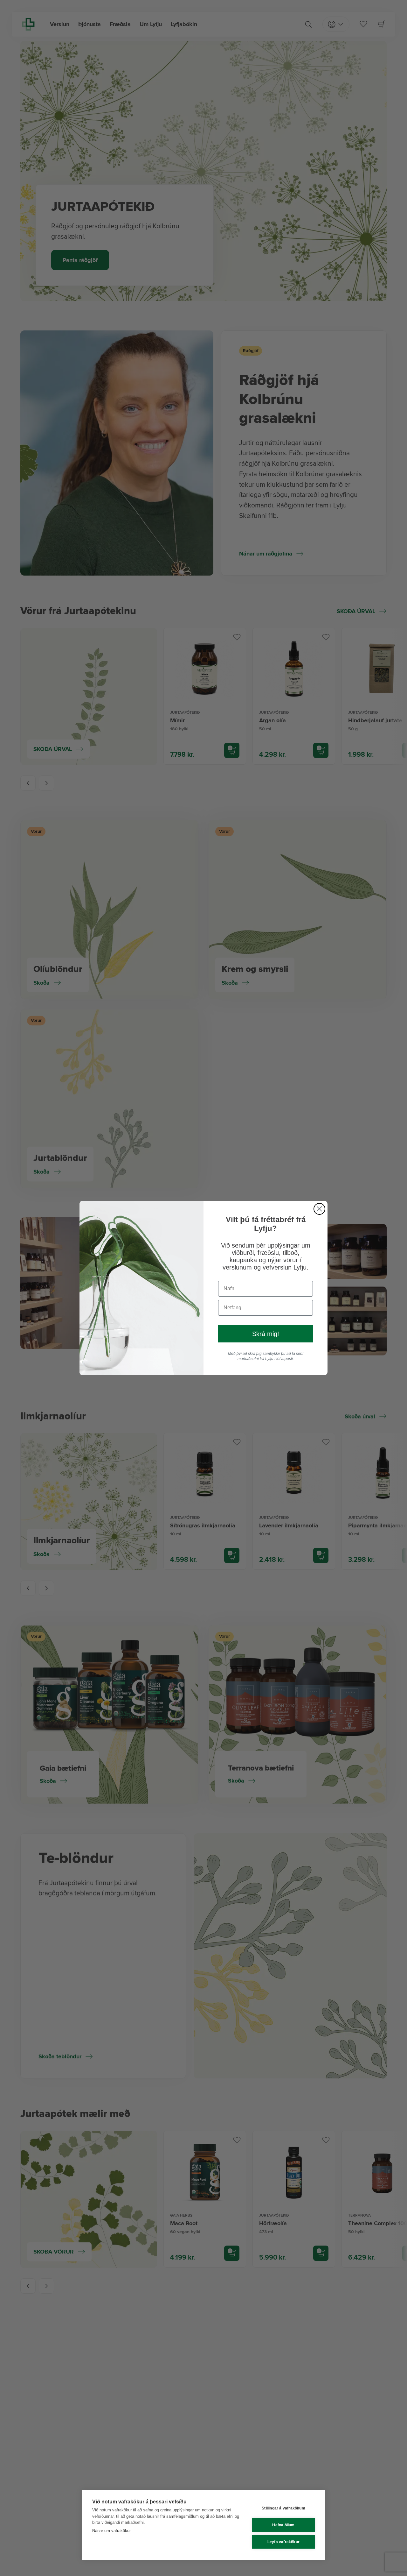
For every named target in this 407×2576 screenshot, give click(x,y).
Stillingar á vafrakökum (283, 2508)
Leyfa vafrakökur (283, 2542)
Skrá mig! (266, 1334)
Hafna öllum (283, 2525)
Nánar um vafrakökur (111, 2531)
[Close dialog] (319, 1209)
